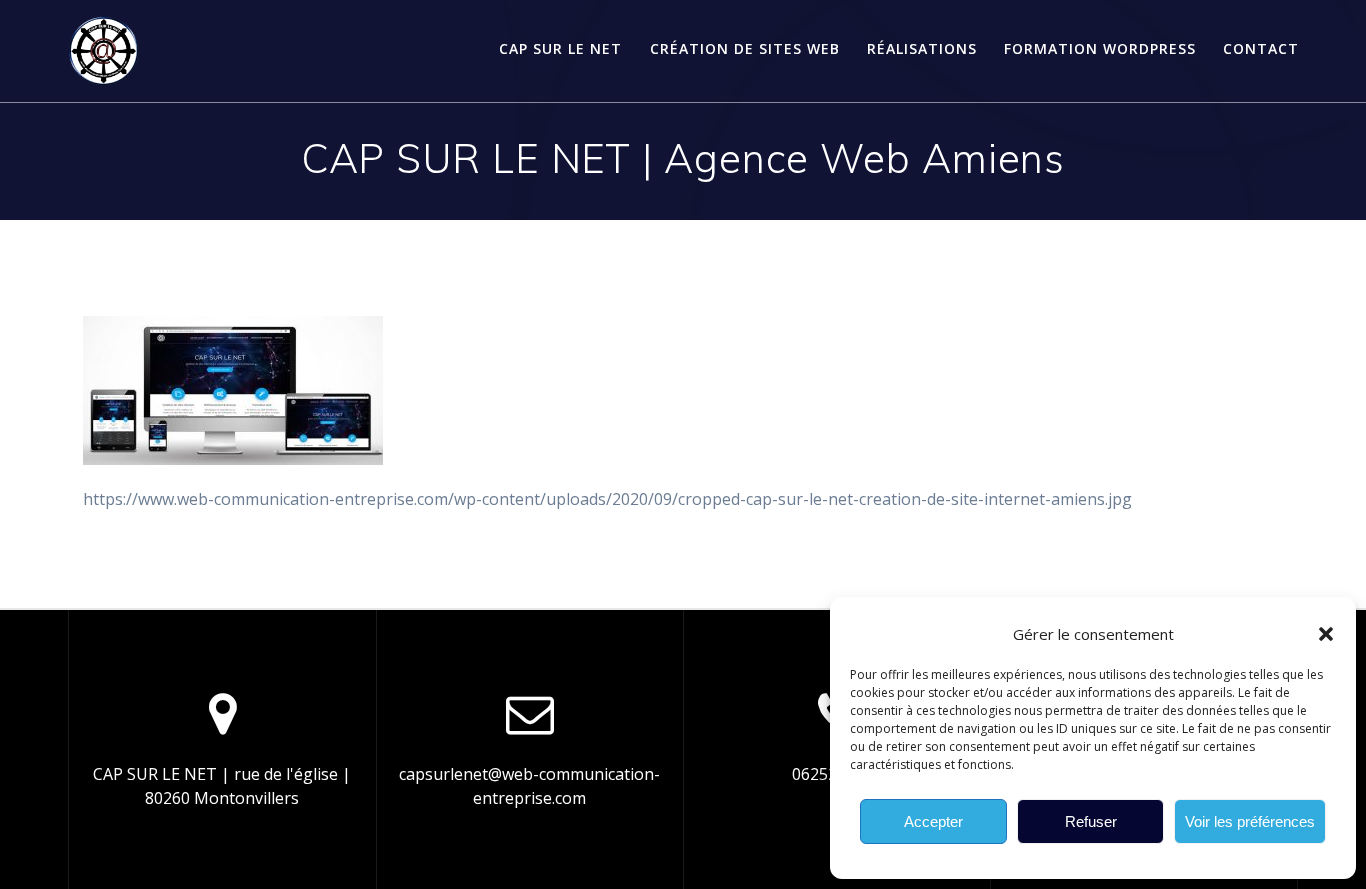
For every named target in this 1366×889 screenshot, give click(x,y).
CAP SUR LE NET (560, 48)
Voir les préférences (1250, 821)
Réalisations (922, 48)
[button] (1326, 634)
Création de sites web (745, 48)
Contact (1261, 48)
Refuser (1091, 821)
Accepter (933, 821)
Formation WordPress (1100, 48)
